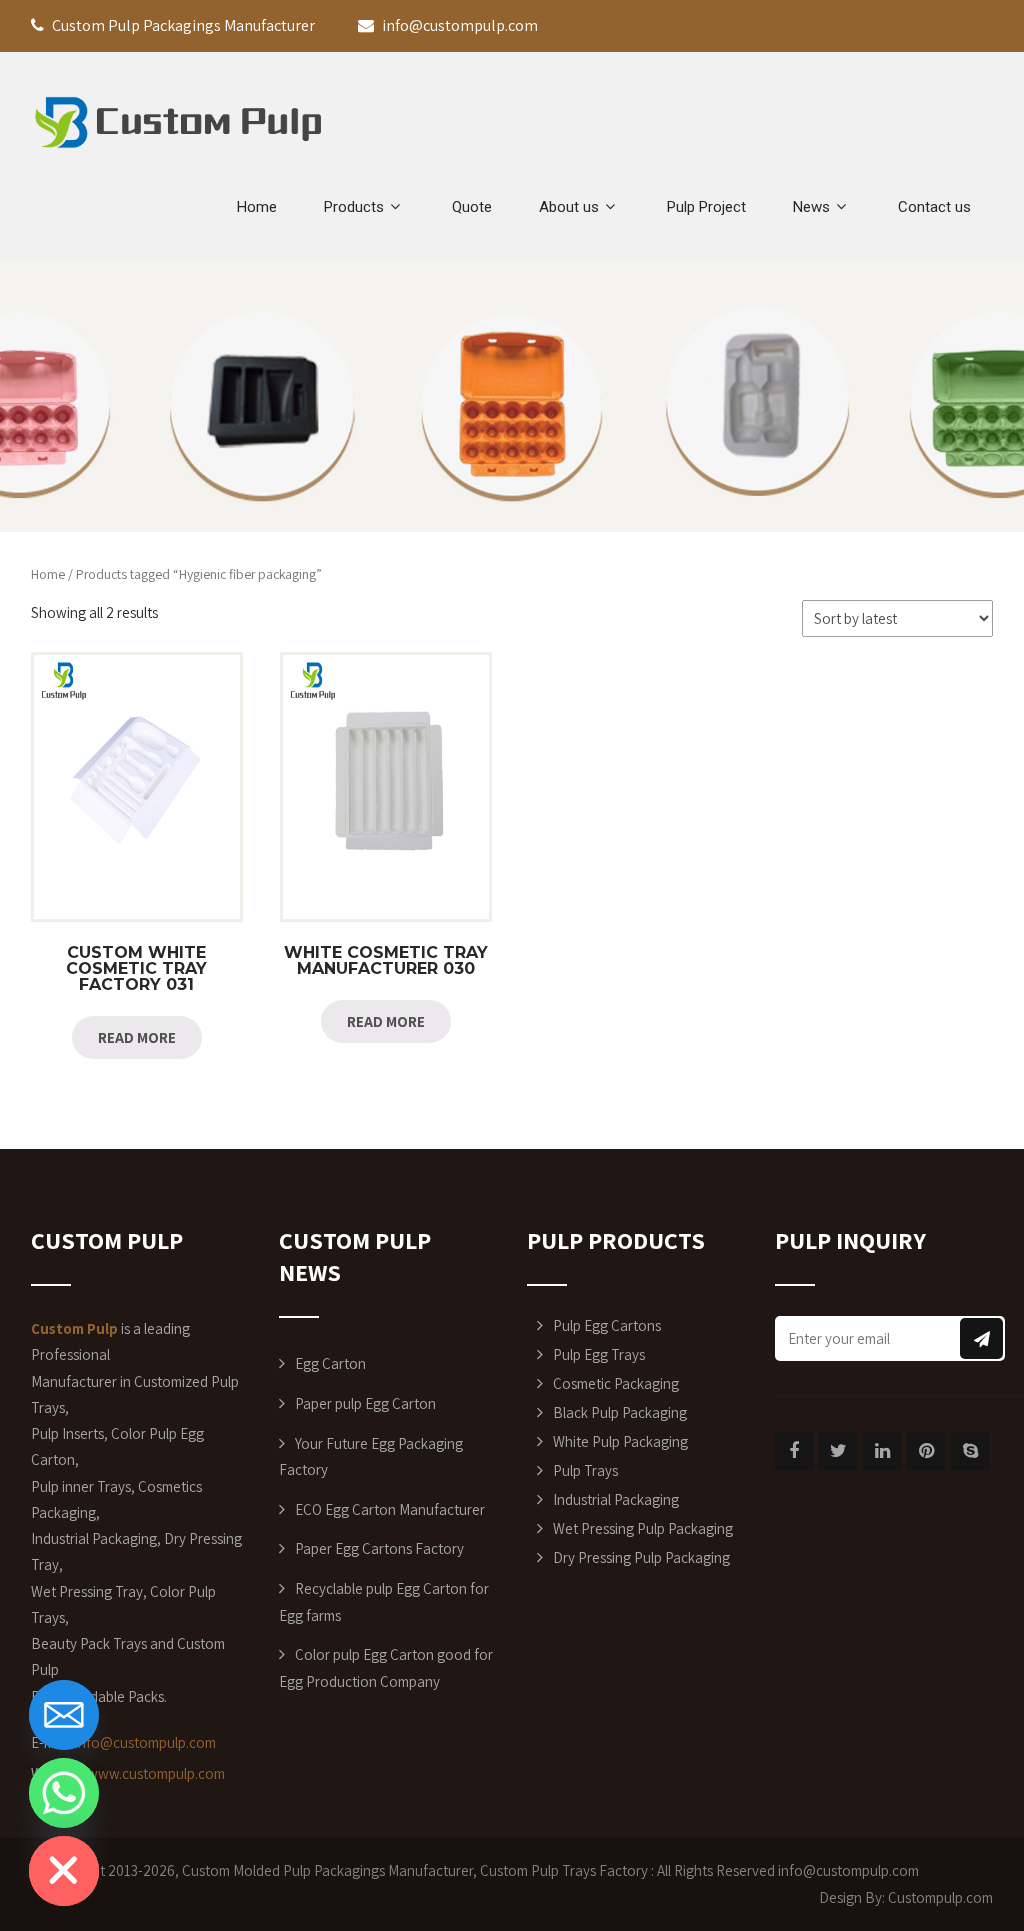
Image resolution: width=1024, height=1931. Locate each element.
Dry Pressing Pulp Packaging (641, 1557)
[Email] (64, 1715)
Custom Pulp (519, 1870)
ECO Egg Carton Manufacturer (390, 1509)
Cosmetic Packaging (616, 1383)
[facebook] (794, 1451)
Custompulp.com (940, 1897)
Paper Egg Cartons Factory (379, 1548)
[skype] (970, 1451)
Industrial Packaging (616, 1499)
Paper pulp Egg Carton (365, 1403)
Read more (137, 1037)
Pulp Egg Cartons (607, 1325)
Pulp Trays (585, 1470)
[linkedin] (882, 1451)
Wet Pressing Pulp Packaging (643, 1528)
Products (354, 207)
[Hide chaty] (64, 1871)
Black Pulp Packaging (620, 1412)
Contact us (934, 207)
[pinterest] (926, 1451)
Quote (472, 207)
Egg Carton (330, 1363)
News (811, 207)
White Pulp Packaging (620, 1441)
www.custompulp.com (156, 1773)
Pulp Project (706, 207)
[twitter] (838, 1451)
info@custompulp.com (145, 1742)
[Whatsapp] (64, 1793)
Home (257, 207)
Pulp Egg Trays (599, 1354)
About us (569, 207)
